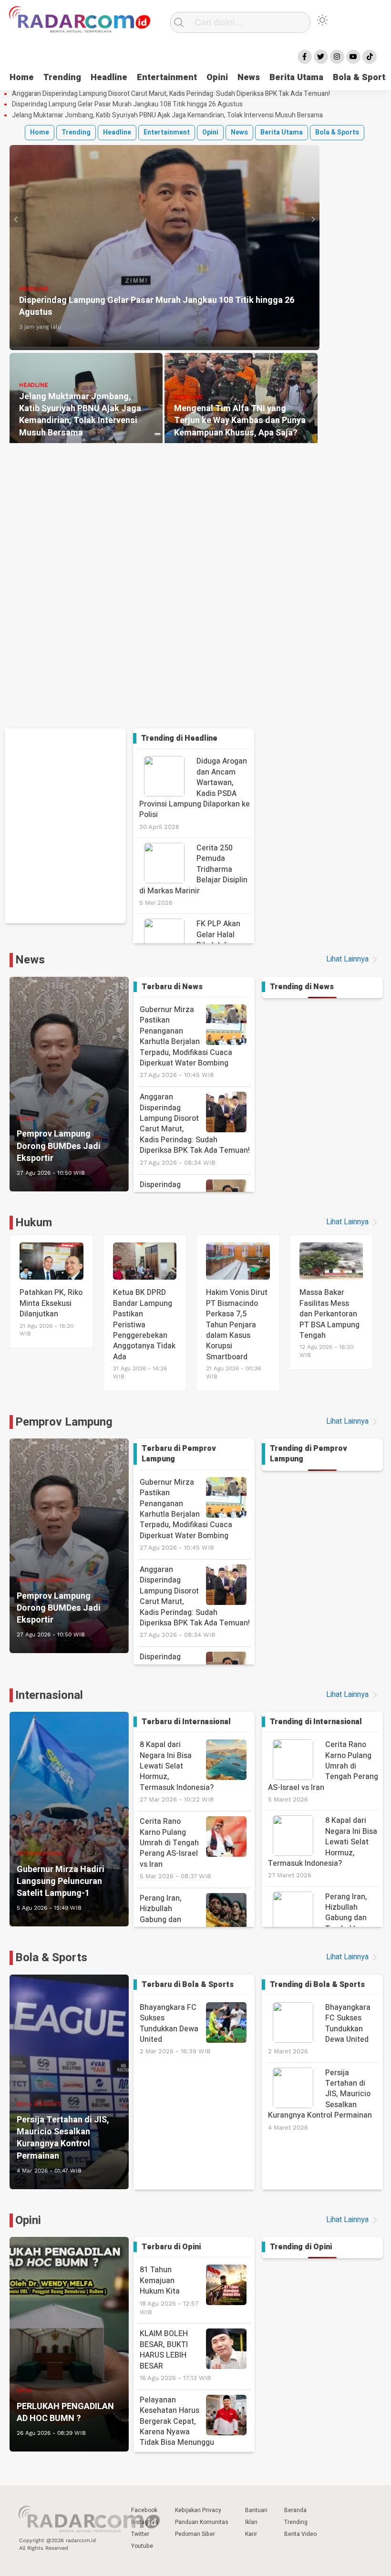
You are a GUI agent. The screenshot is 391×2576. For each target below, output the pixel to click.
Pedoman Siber (195, 2534)
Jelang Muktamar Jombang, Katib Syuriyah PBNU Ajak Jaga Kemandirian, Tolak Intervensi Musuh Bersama (167, 115)
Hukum (34, 1223)
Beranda (295, 2510)
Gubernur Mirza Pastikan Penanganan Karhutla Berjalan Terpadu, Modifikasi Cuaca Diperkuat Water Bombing (186, 1041)
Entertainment (167, 78)
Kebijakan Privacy (198, 2510)
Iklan (251, 2522)
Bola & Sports (337, 132)
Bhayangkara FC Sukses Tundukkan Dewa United (175, 2028)
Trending (62, 78)
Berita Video (300, 2534)
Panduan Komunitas (202, 2522)
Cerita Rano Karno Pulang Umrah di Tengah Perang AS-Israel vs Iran (175, 1848)
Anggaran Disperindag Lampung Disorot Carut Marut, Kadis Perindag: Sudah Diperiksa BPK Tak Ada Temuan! (171, 94)
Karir (251, 2534)
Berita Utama (296, 78)
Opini (217, 78)
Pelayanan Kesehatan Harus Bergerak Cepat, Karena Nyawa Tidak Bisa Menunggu (177, 2426)
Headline (109, 78)
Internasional (49, 1695)
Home (22, 78)
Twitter (140, 2534)
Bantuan (256, 2510)
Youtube (142, 2546)
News (249, 78)
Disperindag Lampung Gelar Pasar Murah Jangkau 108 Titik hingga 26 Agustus (127, 104)
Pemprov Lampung (64, 1422)
